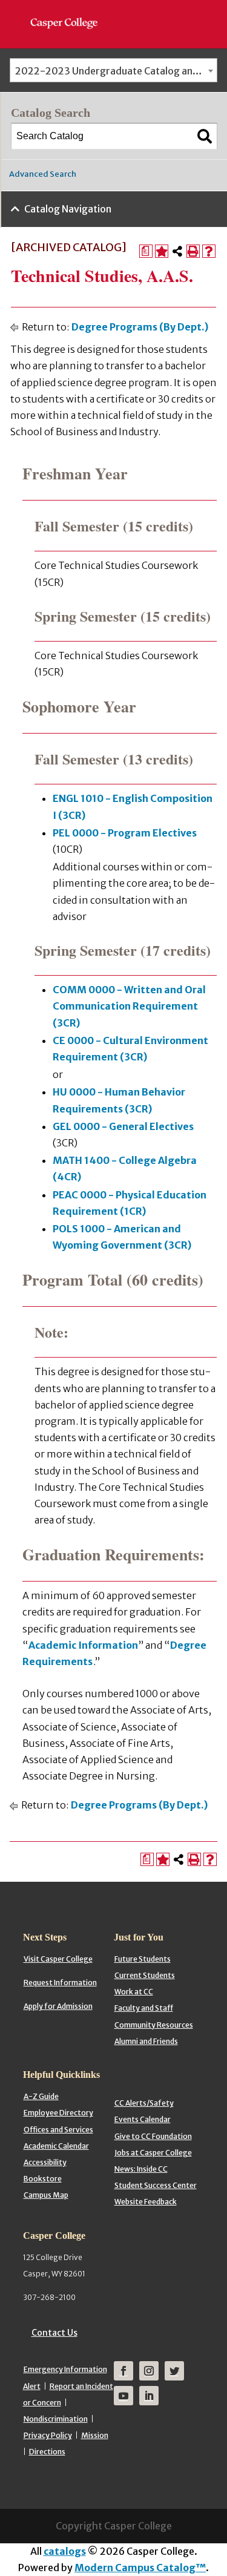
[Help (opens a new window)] (209, 251)
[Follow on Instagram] (149, 2371)
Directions (47, 2452)
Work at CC (134, 1992)
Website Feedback (146, 2202)
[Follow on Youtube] (123, 2396)
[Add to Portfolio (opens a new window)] (162, 251)
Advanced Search (43, 174)
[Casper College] (70, 12)
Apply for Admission (58, 2006)
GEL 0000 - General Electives (123, 1126)
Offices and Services (58, 2130)
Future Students (143, 1959)
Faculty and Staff (144, 2008)
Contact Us (54, 2333)
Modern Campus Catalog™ (140, 2568)
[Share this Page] (177, 251)
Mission (95, 2435)
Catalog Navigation (68, 209)
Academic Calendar (56, 2146)
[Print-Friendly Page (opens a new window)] (193, 251)
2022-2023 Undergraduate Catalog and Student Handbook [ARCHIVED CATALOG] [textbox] (116, 71)
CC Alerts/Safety (144, 2103)
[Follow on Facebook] (123, 2371)
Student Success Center (156, 2185)
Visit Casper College (58, 1959)
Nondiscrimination (56, 2419)
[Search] (205, 136)
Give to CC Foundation (153, 2136)
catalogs (65, 2551)
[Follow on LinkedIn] (149, 2396)
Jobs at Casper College (153, 2153)
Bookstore (43, 2179)
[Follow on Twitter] (174, 2371)
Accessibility (45, 2162)
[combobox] (113, 70)
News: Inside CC (141, 2169)
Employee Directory (58, 2113)
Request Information (60, 1983)
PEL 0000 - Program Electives (125, 833)
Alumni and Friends (146, 2041)
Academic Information (83, 1645)
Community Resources (154, 2025)
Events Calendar (143, 2119)
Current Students (145, 1975)
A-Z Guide (41, 2096)
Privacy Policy (48, 2435)
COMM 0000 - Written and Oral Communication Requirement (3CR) (129, 1006)
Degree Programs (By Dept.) (140, 327)
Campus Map (46, 2195)
